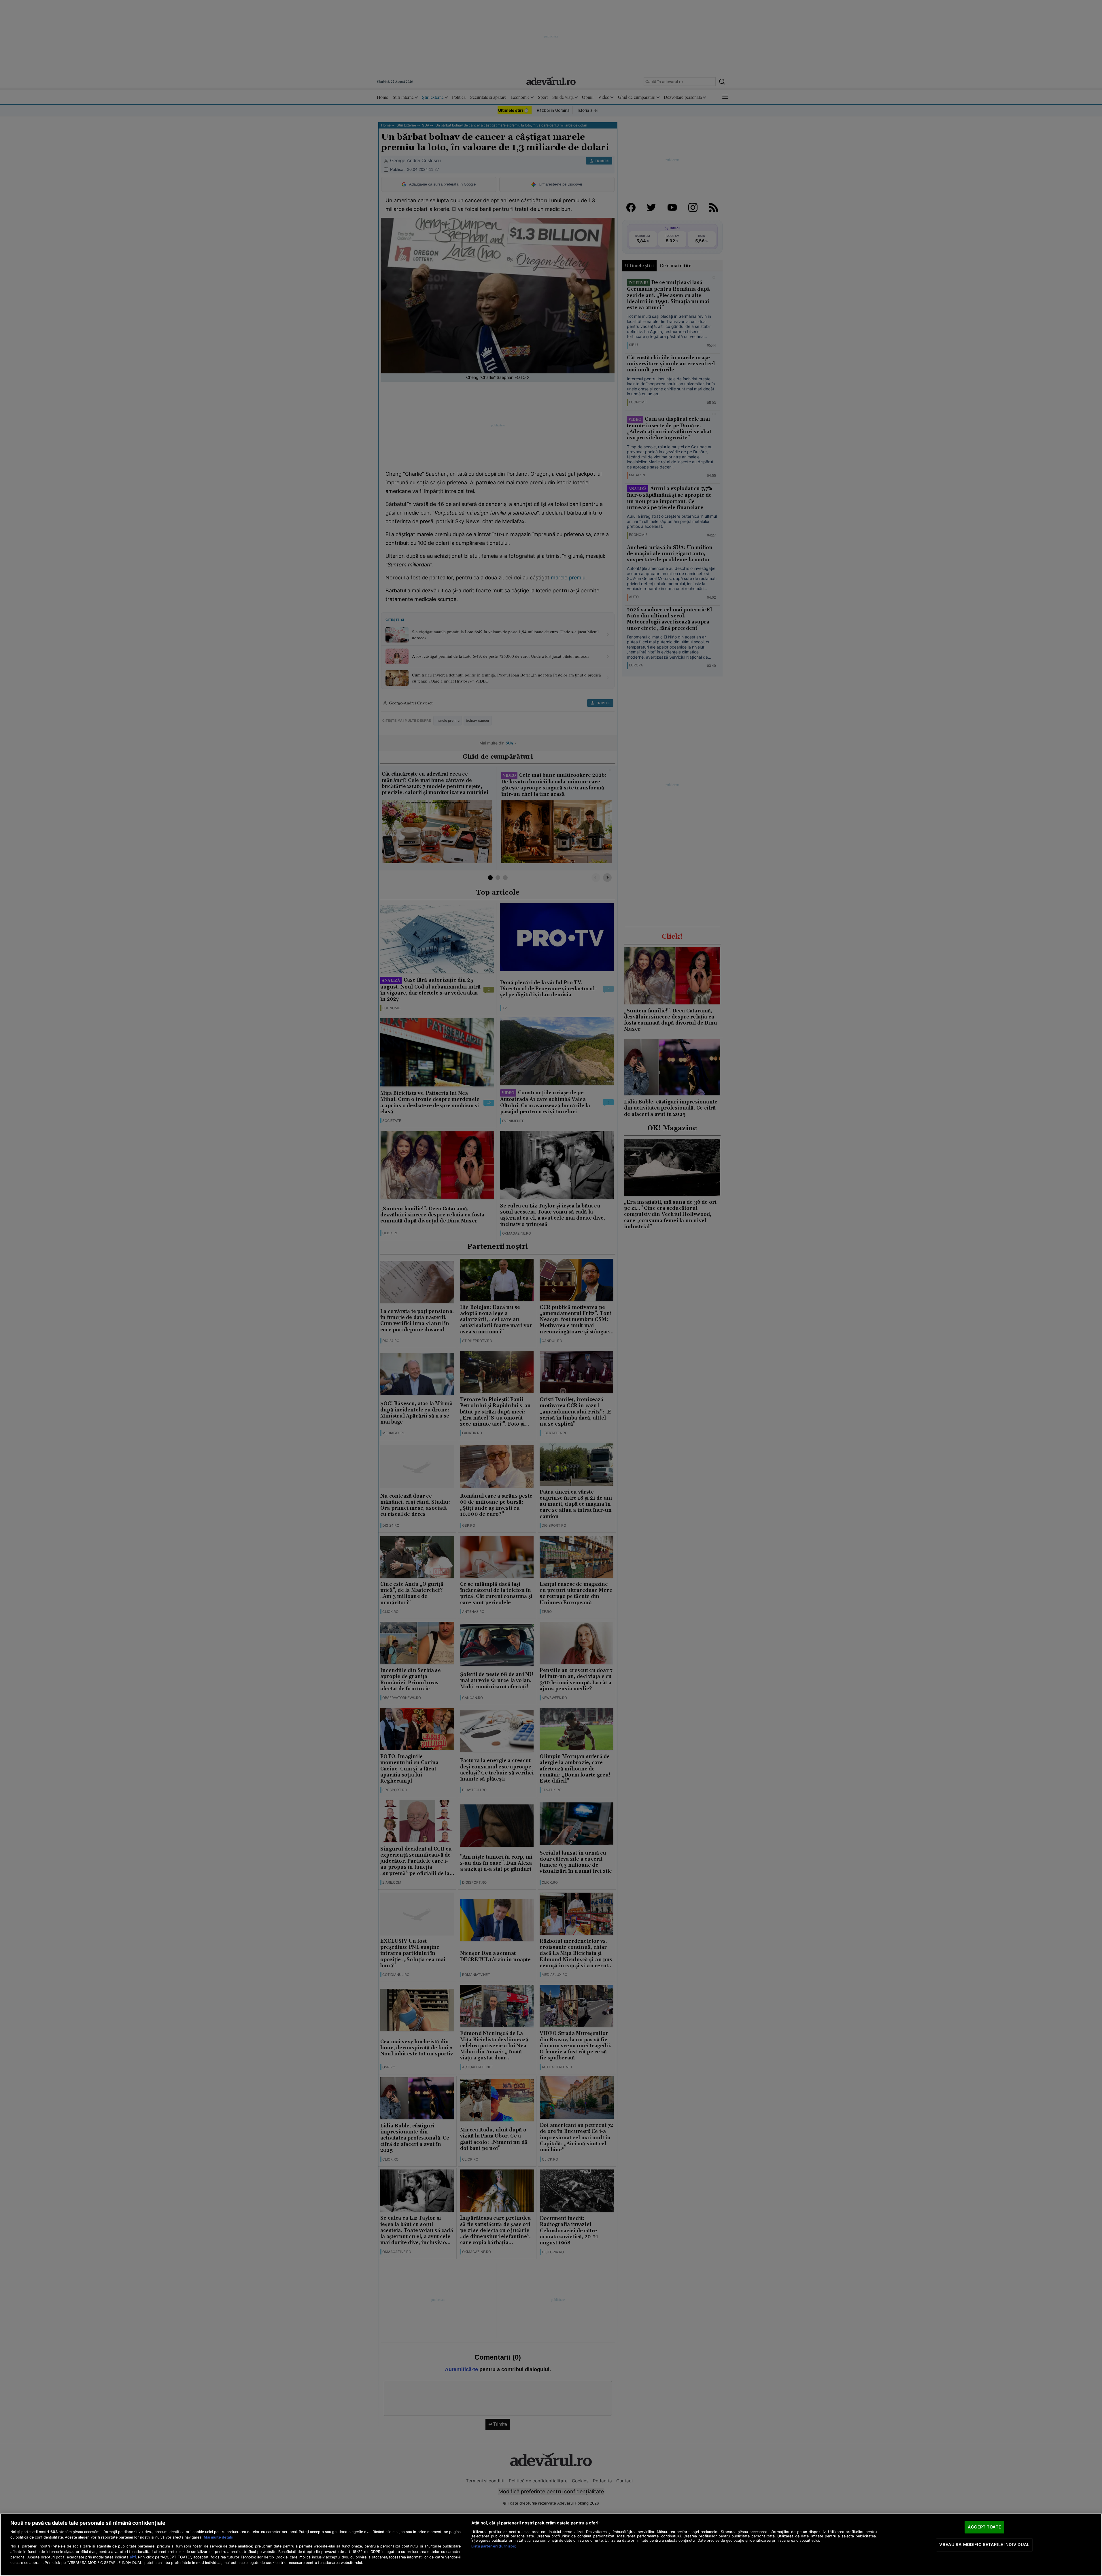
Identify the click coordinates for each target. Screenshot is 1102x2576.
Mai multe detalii (218, 2537)
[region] (551, 2545)
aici (133, 2557)
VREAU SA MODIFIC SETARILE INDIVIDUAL (984, 2545)
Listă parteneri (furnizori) (494, 2546)
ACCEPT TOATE (984, 2527)
